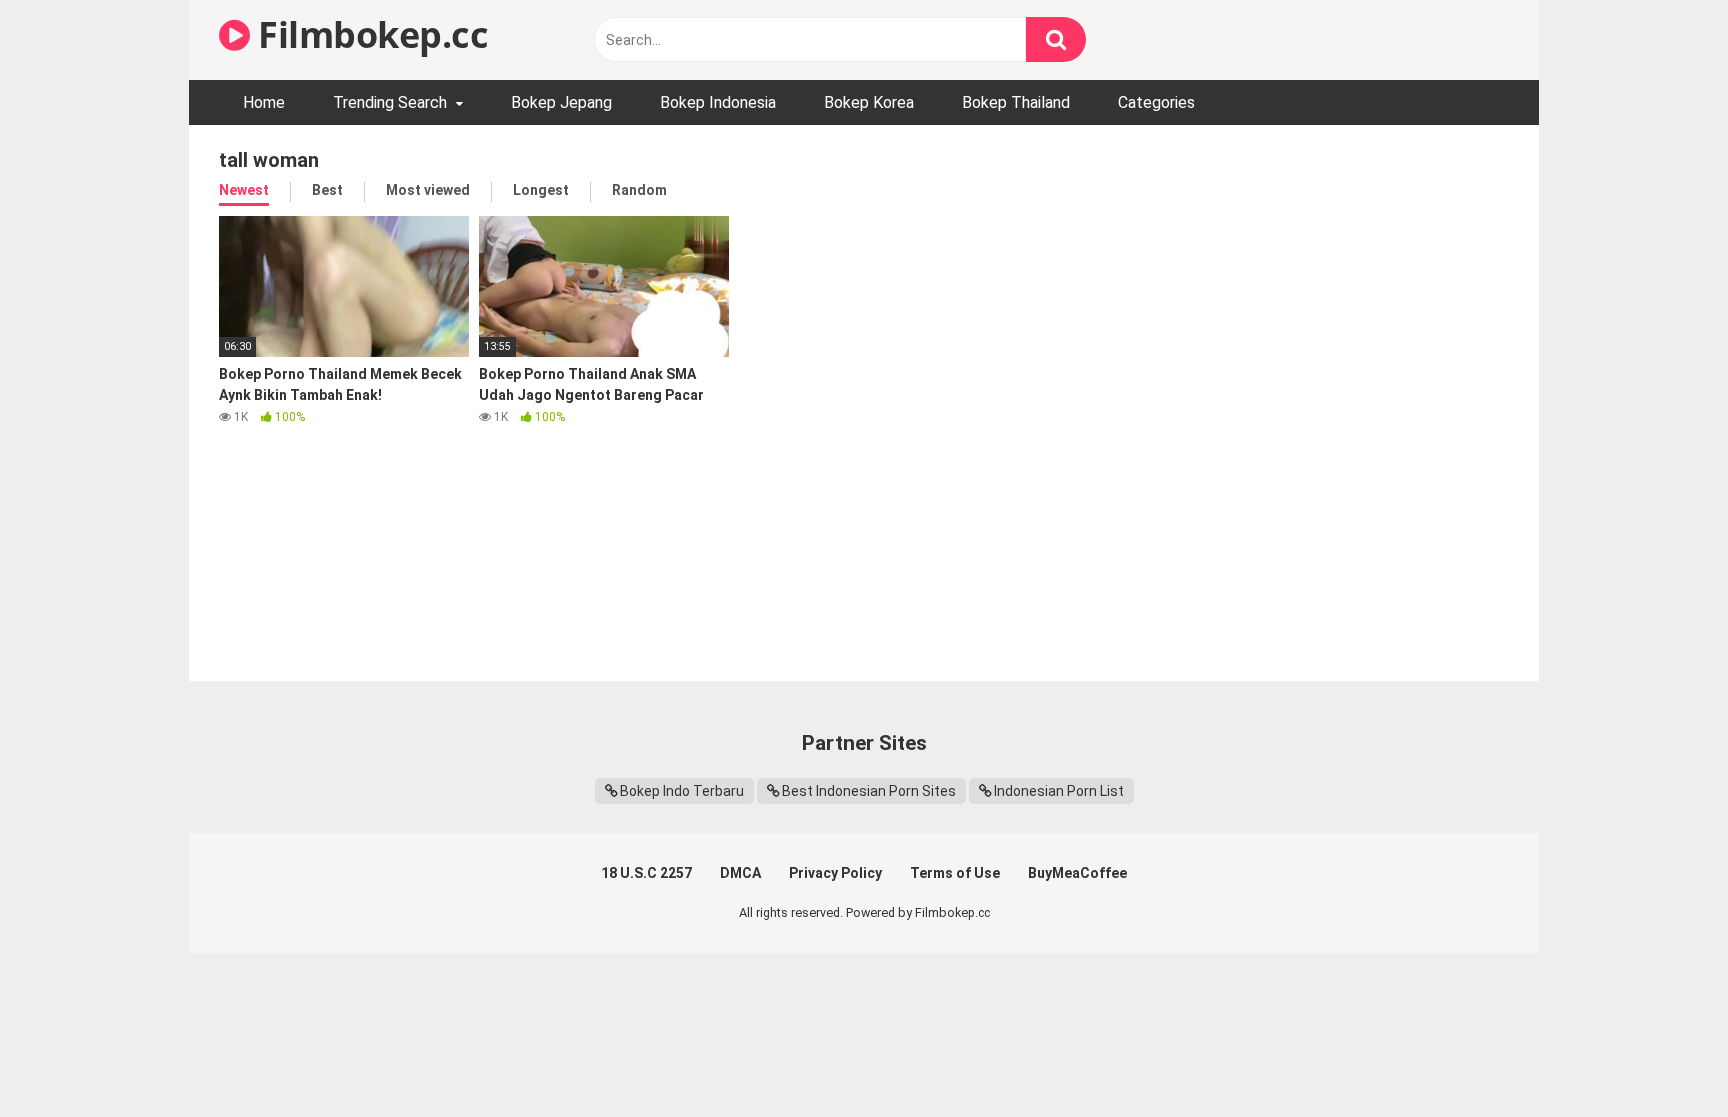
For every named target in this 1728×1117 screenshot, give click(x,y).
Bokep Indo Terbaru (682, 791)
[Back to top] (1661, 1056)
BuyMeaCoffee (1077, 873)
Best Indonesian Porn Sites (869, 791)
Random (639, 190)
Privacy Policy (835, 873)
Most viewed (428, 190)
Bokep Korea (869, 102)
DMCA (740, 873)
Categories (1156, 102)
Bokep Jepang (561, 102)
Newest (244, 190)
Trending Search (390, 102)
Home (264, 102)
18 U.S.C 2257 (646, 873)
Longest (541, 190)
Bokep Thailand (1016, 102)
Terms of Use (955, 873)
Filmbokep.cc (369, 34)
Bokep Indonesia (718, 102)
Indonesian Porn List (1059, 791)
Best (327, 190)
